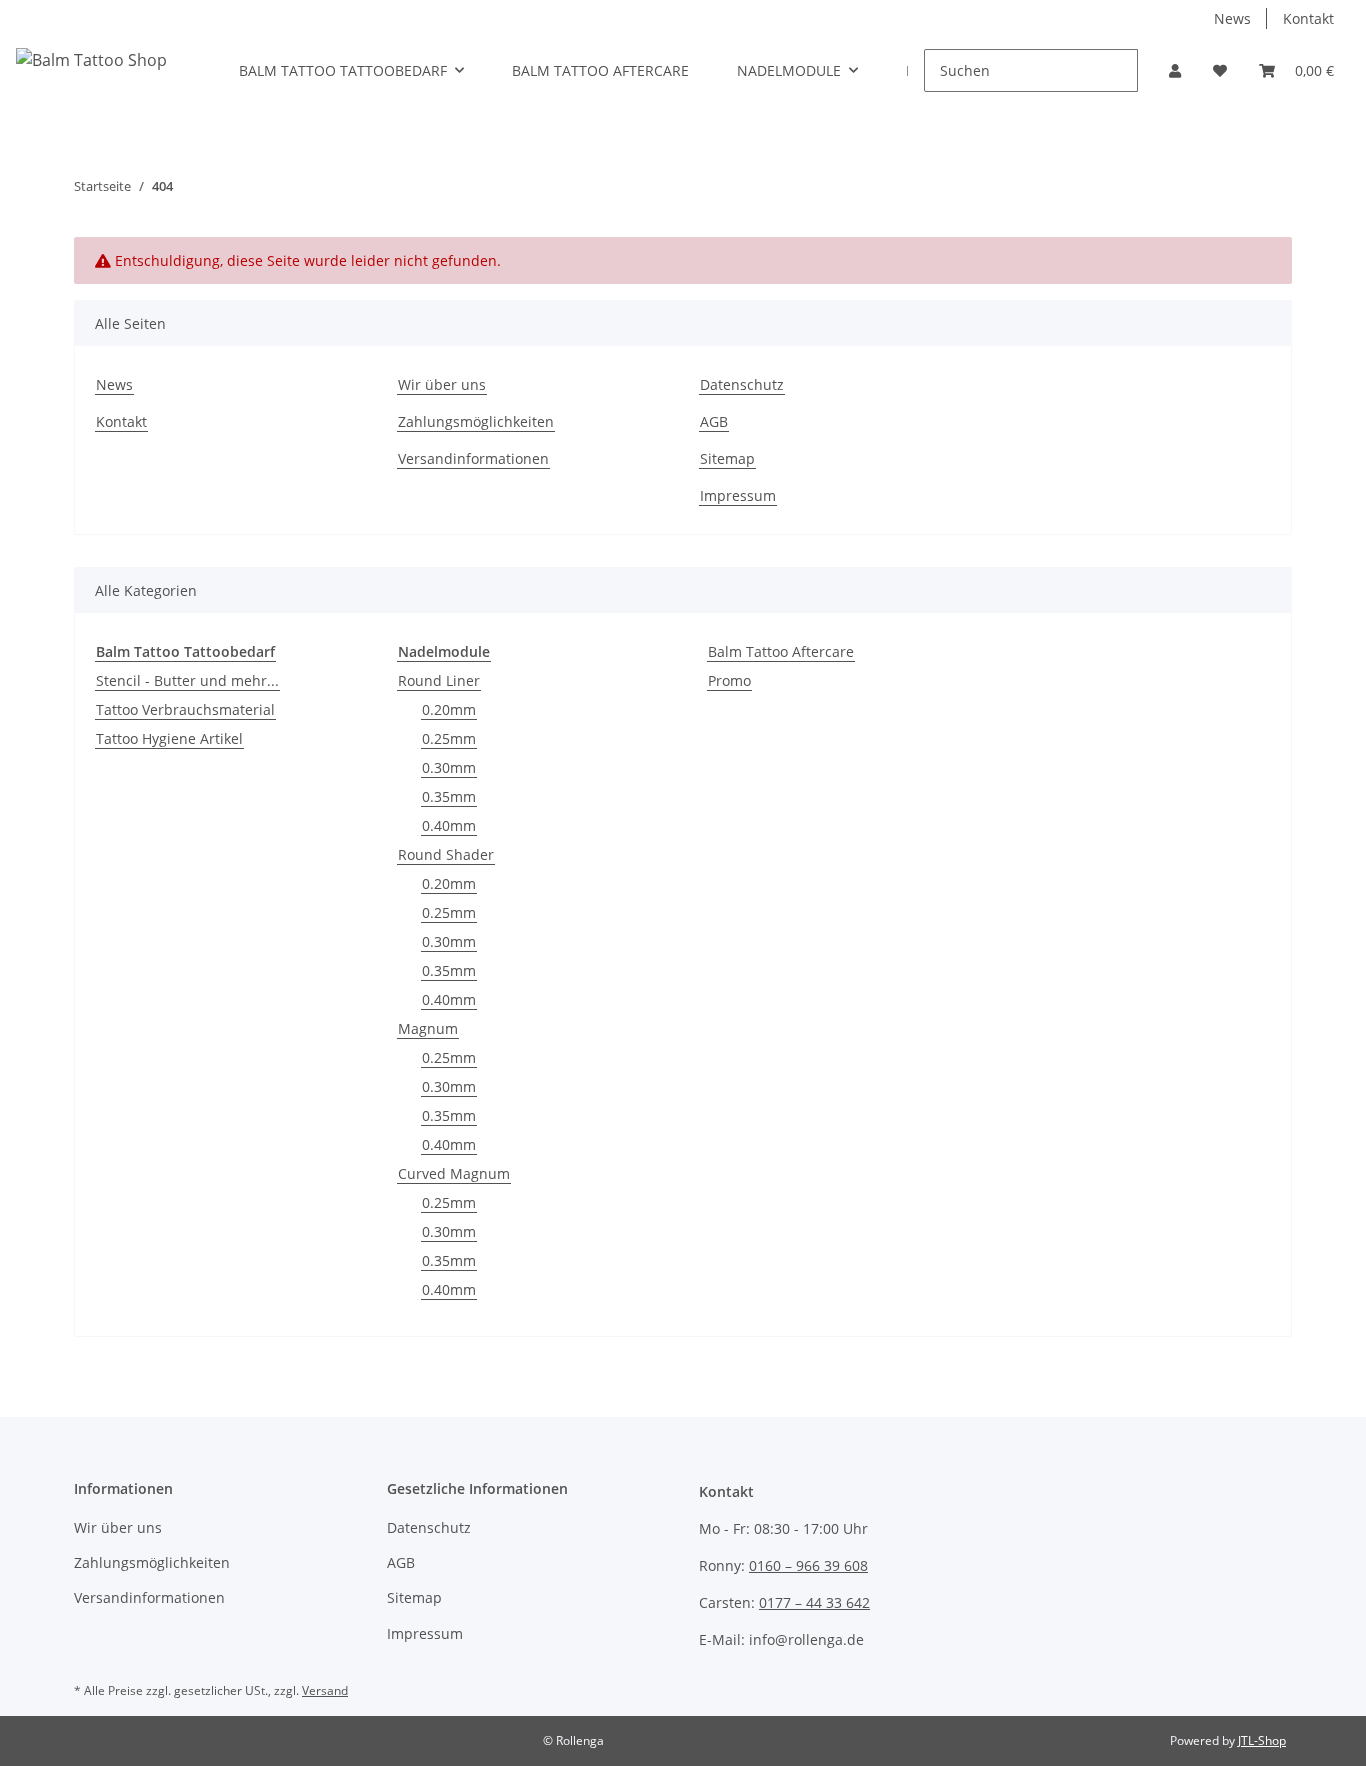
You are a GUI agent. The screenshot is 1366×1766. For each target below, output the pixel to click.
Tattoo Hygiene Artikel (169, 738)
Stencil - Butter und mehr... (187, 680)
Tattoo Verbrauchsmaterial (185, 709)
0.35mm (449, 796)
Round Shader (446, 854)
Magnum (428, 1028)
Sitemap (727, 458)
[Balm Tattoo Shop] (91, 59)
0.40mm (449, 825)
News (1232, 18)
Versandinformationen (473, 458)
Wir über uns (442, 384)
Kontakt (1308, 18)
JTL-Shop (1262, 1740)
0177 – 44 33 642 (814, 1602)
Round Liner (439, 680)
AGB (714, 421)
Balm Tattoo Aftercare (781, 651)
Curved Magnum (454, 1173)
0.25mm (449, 738)
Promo (729, 680)
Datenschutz (742, 384)
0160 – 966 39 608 (808, 1565)
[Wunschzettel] (1220, 70)
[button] (1175, 70)
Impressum (738, 495)
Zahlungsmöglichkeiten (476, 421)
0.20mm (449, 709)
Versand (325, 1690)
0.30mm (449, 767)
